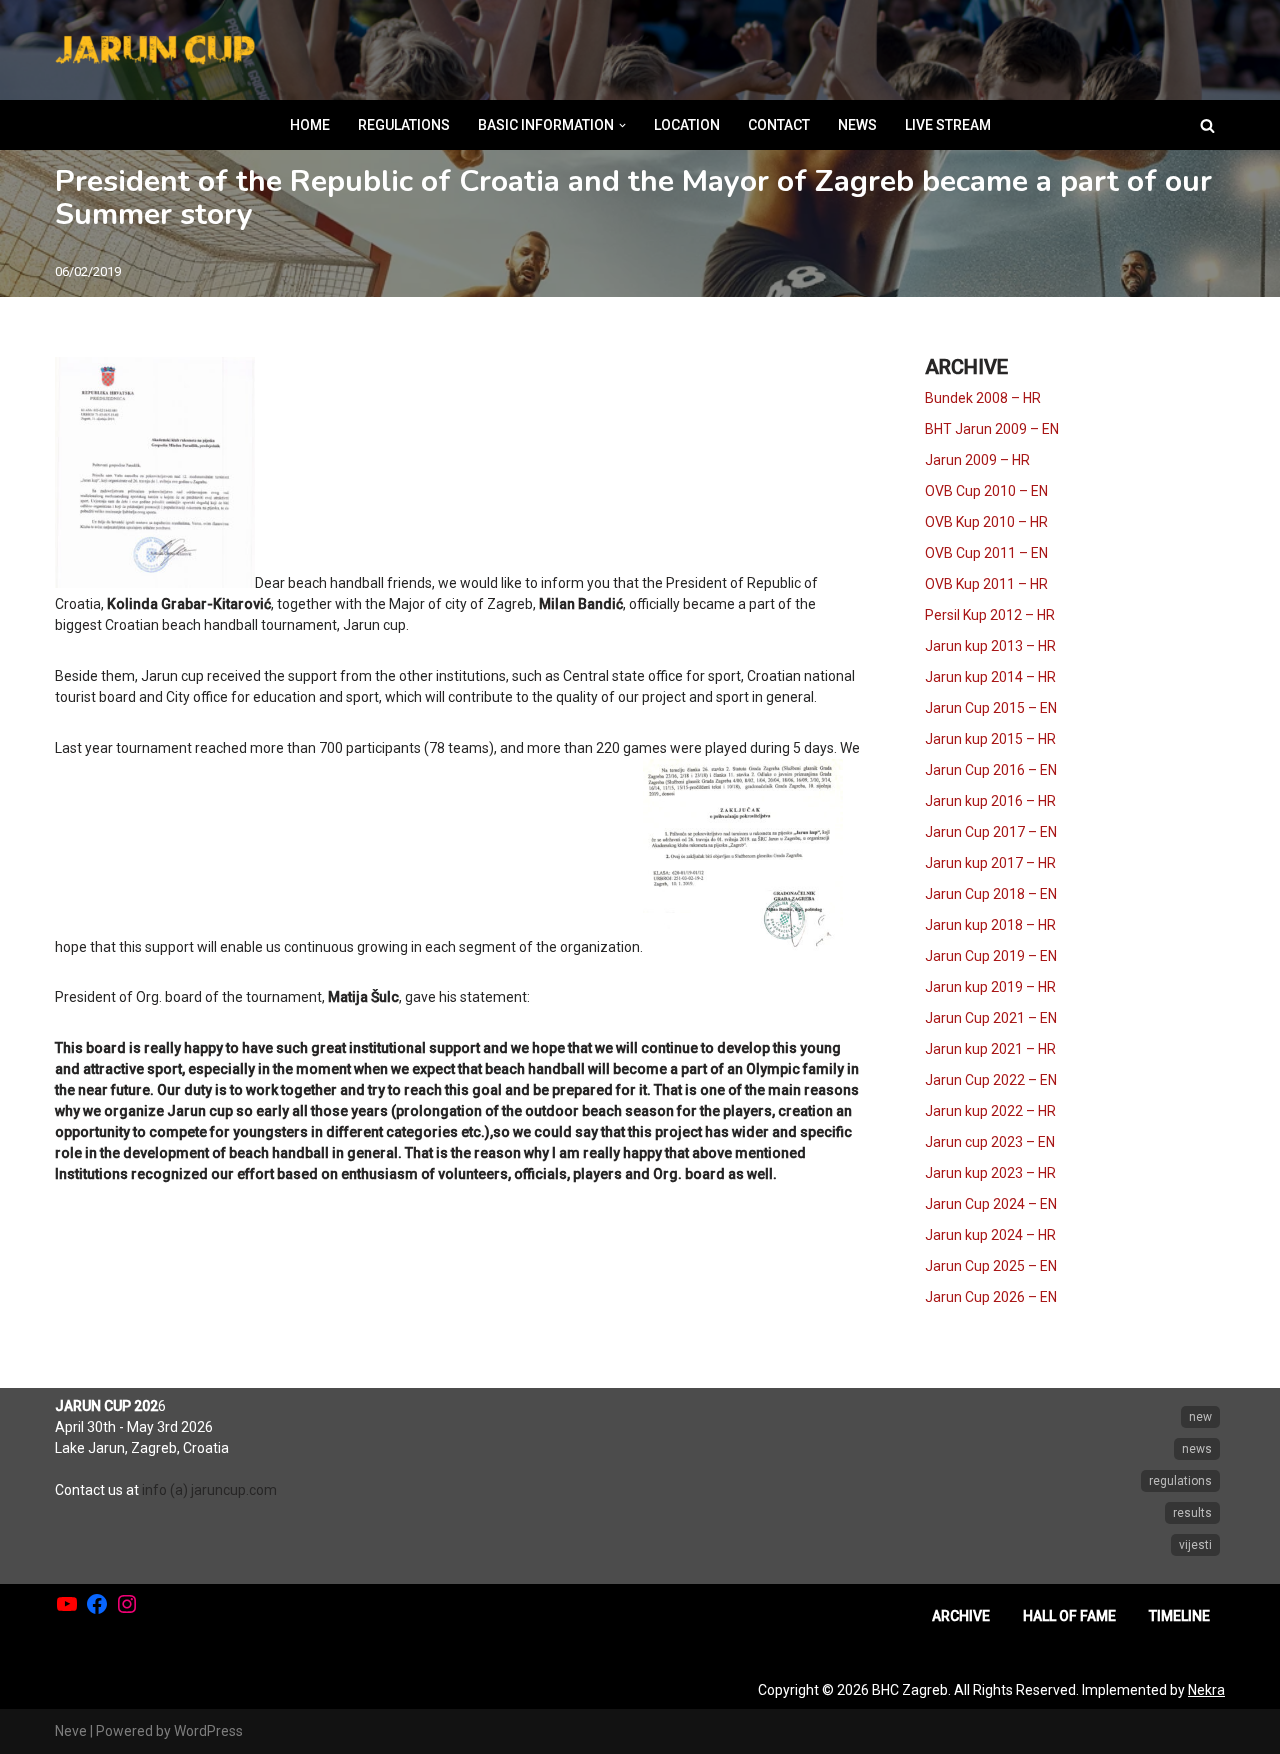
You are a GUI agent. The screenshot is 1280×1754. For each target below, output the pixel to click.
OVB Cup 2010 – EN (986, 491)
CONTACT (779, 125)
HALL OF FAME (1069, 1616)
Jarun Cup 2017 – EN (991, 832)
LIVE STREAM (948, 125)
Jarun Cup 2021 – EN (991, 1018)
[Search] (1207, 125)
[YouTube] (67, 1604)
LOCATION (687, 125)
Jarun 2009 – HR (977, 460)
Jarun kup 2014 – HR (990, 677)
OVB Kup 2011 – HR (986, 584)
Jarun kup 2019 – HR (990, 987)
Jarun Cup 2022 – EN (991, 1080)
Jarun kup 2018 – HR (990, 925)
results (1192, 1513)
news (1197, 1449)
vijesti (1195, 1545)
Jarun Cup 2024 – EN (991, 1204)
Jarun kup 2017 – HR (990, 863)
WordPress (208, 1731)
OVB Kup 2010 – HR (986, 522)
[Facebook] (97, 1604)
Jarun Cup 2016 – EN (991, 770)
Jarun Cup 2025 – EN (991, 1266)
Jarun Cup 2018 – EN (991, 894)
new (1200, 1417)
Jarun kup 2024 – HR (990, 1235)
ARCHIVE (961, 1616)
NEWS (857, 125)
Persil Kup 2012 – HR (990, 615)
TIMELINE (1179, 1616)
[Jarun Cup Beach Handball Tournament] (155, 50)
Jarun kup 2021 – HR (990, 1049)
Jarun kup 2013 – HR (990, 646)
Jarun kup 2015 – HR (990, 739)
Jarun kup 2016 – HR (990, 801)
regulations (1180, 1481)
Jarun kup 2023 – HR (990, 1173)
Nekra (1206, 1690)
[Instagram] (127, 1604)
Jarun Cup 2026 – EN (991, 1297)
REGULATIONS (404, 125)
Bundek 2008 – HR (983, 398)
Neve (71, 1731)
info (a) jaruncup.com (209, 1490)
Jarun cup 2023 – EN (990, 1142)
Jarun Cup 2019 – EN (991, 956)
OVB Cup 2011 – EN (986, 553)
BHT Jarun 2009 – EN (992, 429)
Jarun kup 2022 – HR (990, 1111)
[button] (622, 125)
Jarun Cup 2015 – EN (991, 708)
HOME (310, 125)
